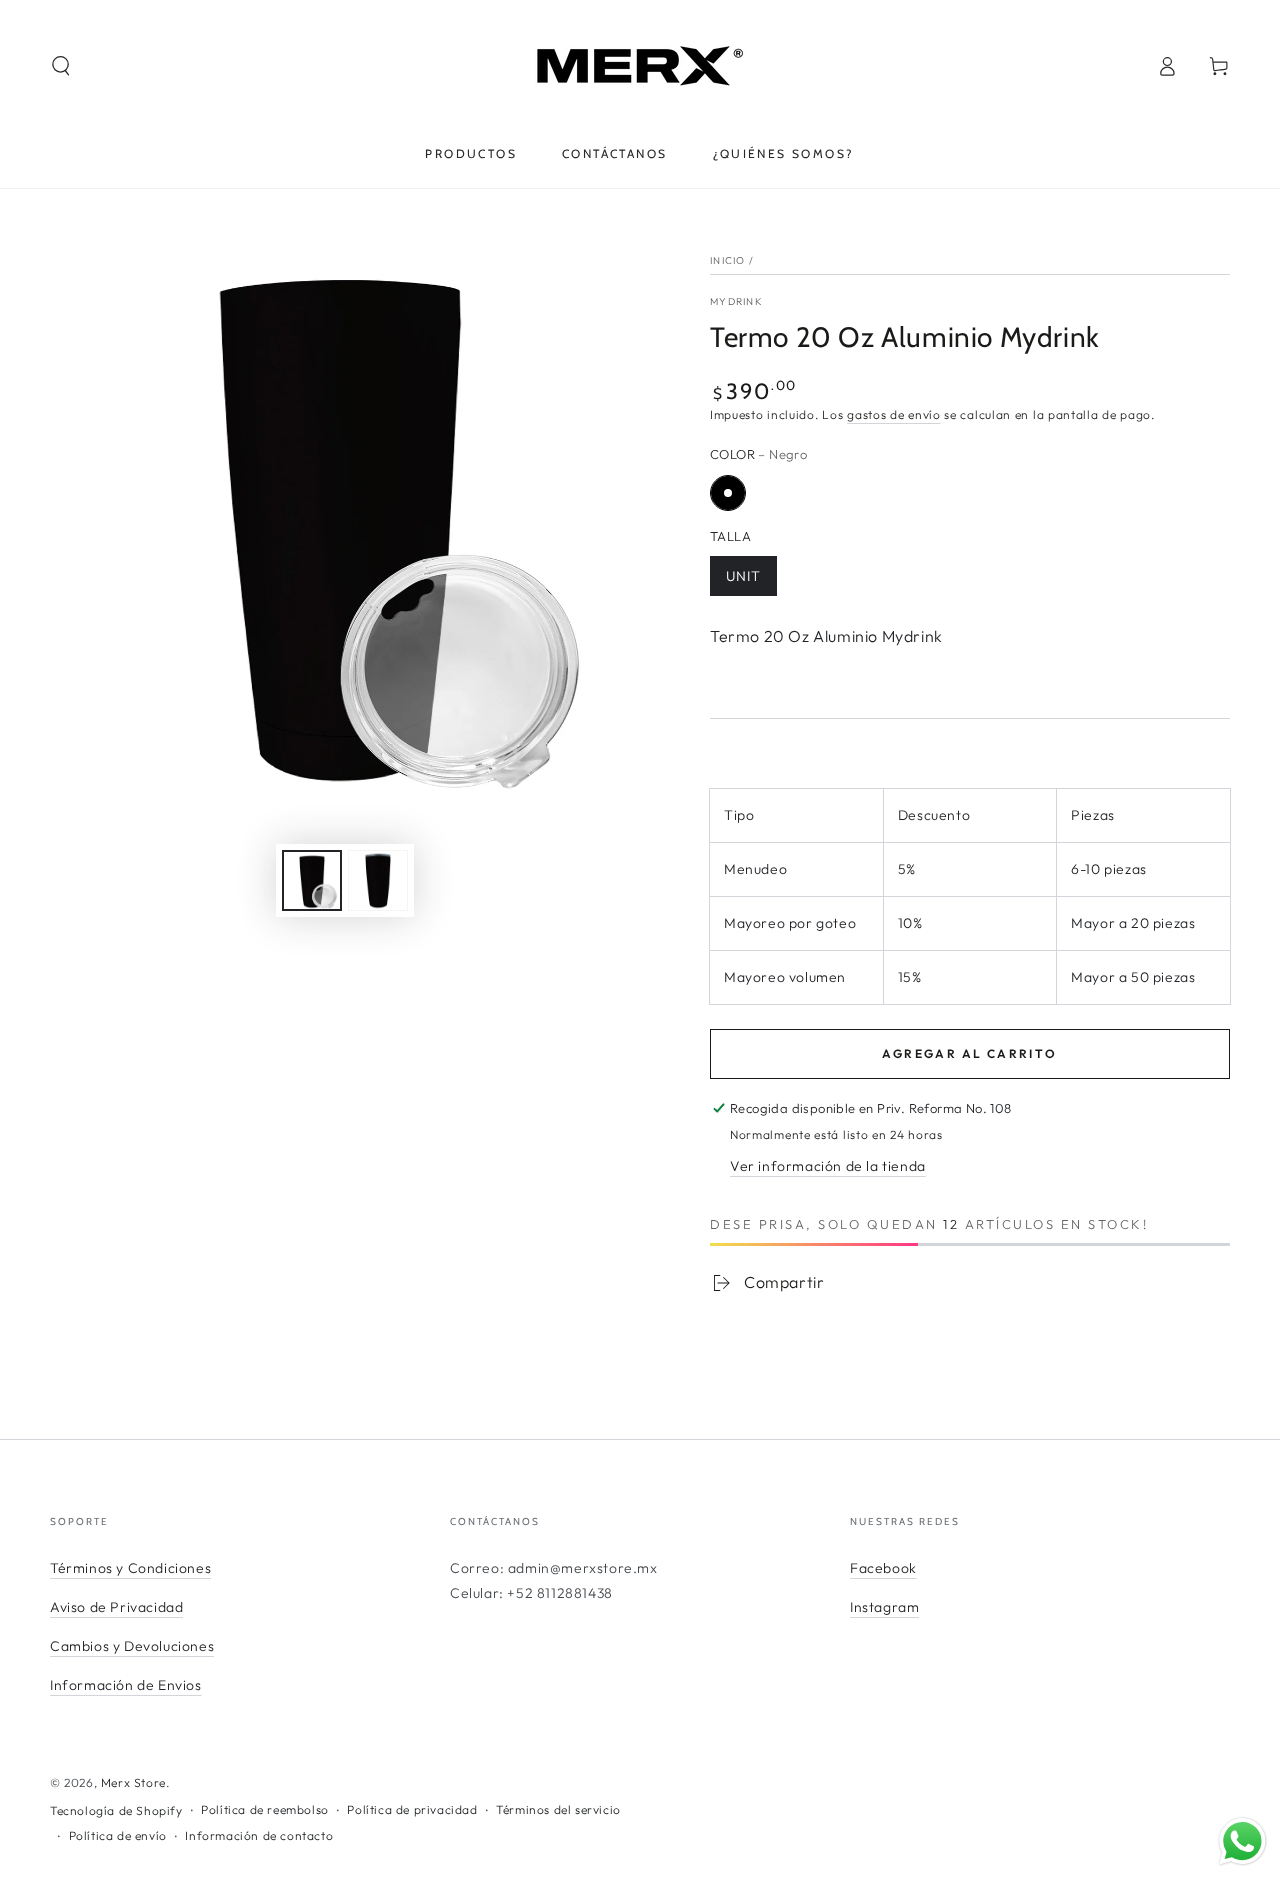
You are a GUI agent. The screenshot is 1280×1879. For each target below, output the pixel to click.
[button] (61, 66)
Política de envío (118, 1835)
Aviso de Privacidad (116, 1607)
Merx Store (133, 1782)
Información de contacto (259, 1835)
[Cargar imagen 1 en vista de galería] (312, 880)
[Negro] (728, 493)
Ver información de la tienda (828, 1166)
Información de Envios (126, 1685)
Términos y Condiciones (130, 1568)
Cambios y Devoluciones (132, 1646)
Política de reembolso (265, 1809)
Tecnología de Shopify (116, 1810)
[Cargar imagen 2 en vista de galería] (378, 880)
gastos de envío (894, 414)
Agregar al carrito (969, 1053)
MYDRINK (736, 301)
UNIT (743, 576)
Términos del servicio (558, 1809)
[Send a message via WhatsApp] (1242, 1841)
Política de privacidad (412, 1809)
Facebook (883, 1568)
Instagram (884, 1607)
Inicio (728, 260)
